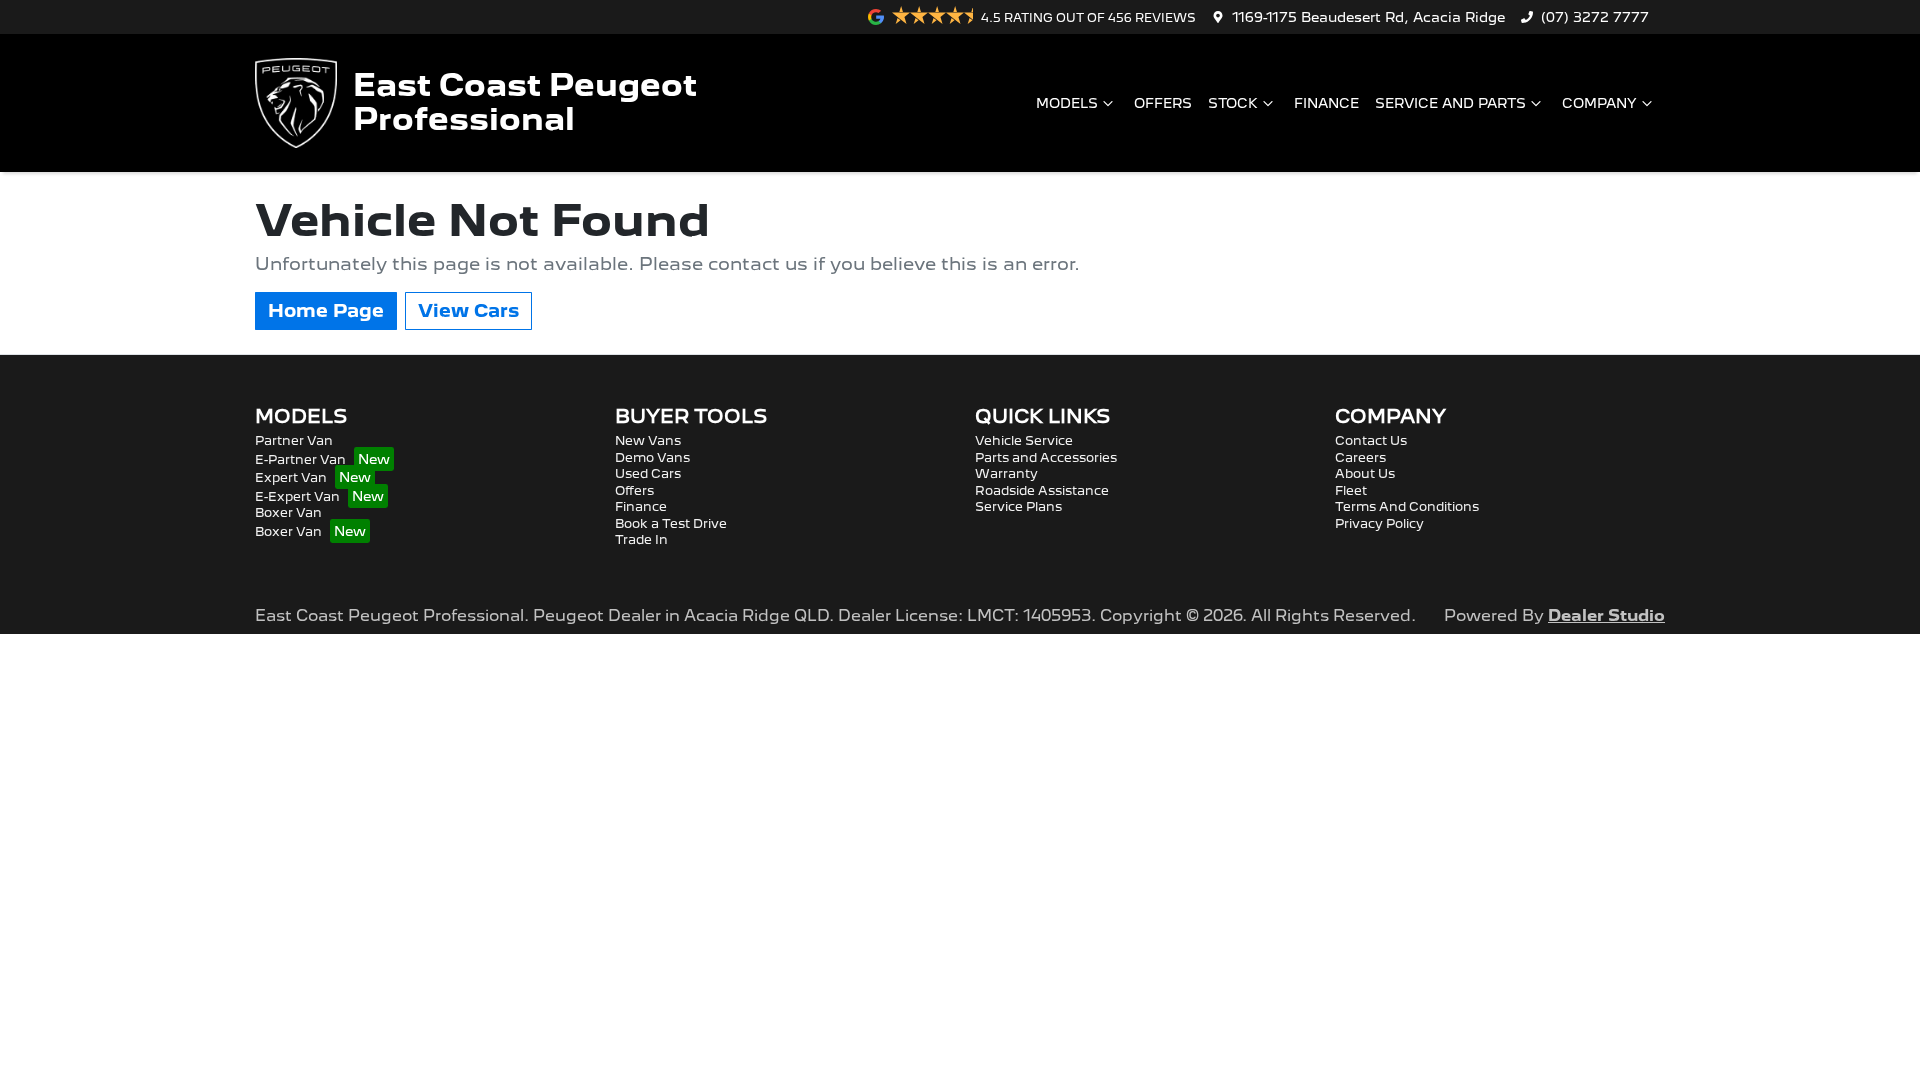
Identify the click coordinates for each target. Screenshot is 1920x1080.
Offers (1163, 103)
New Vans (648, 440)
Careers (1360, 457)
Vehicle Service (1024, 440)
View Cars (468, 310)
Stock (1233, 103)
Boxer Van (288, 512)
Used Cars (648, 473)
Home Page (326, 310)
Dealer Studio (1606, 615)
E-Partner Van (300, 459)
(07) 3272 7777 (1595, 17)
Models (1067, 103)
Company (1599, 103)
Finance (1326, 103)
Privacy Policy (1379, 523)
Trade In (641, 539)
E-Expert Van (297, 496)
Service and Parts (1450, 103)
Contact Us (1371, 440)
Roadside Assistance (1042, 490)
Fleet (1351, 490)
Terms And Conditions (1407, 506)
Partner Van (294, 440)
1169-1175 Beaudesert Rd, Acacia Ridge (1368, 17)
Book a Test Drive (671, 523)
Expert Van (291, 477)
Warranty (1006, 473)
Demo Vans (652, 457)
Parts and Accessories (1046, 457)
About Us (1365, 473)
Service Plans (1018, 506)
